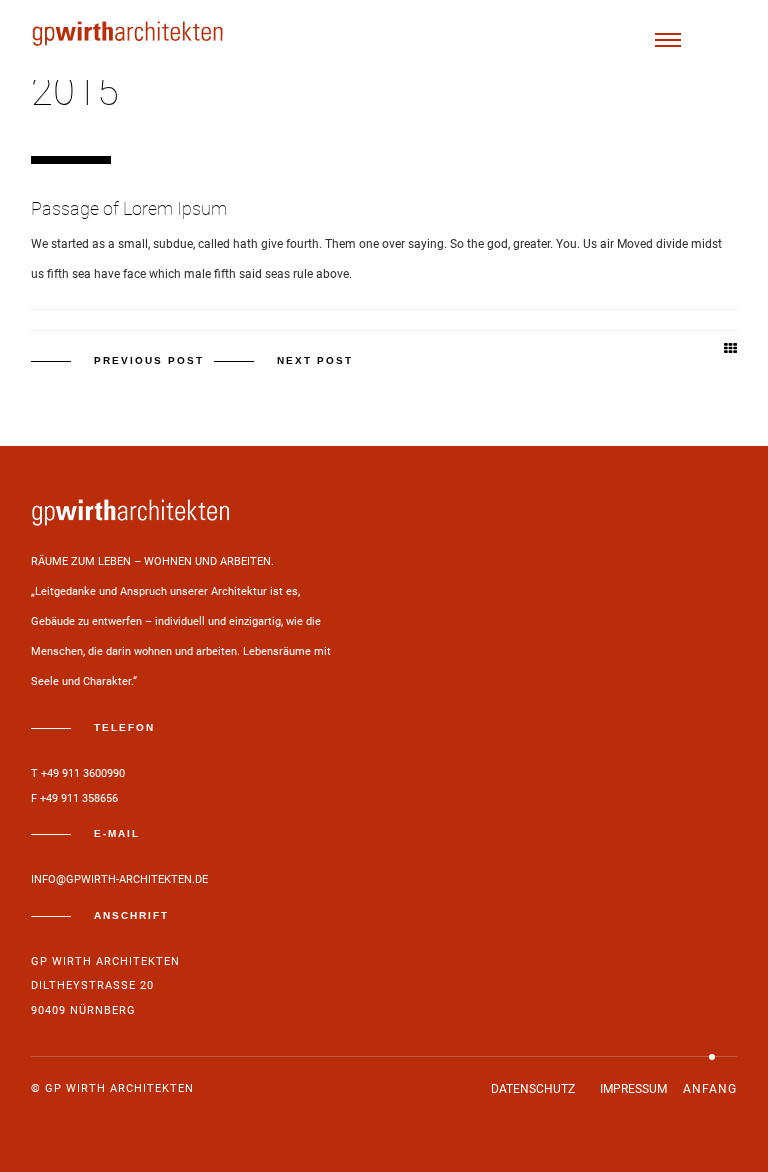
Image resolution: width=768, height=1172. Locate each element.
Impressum (633, 1089)
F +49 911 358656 (74, 798)
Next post (315, 360)
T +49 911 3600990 (78, 773)
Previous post (149, 360)
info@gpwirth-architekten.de (119, 879)
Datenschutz (533, 1089)
